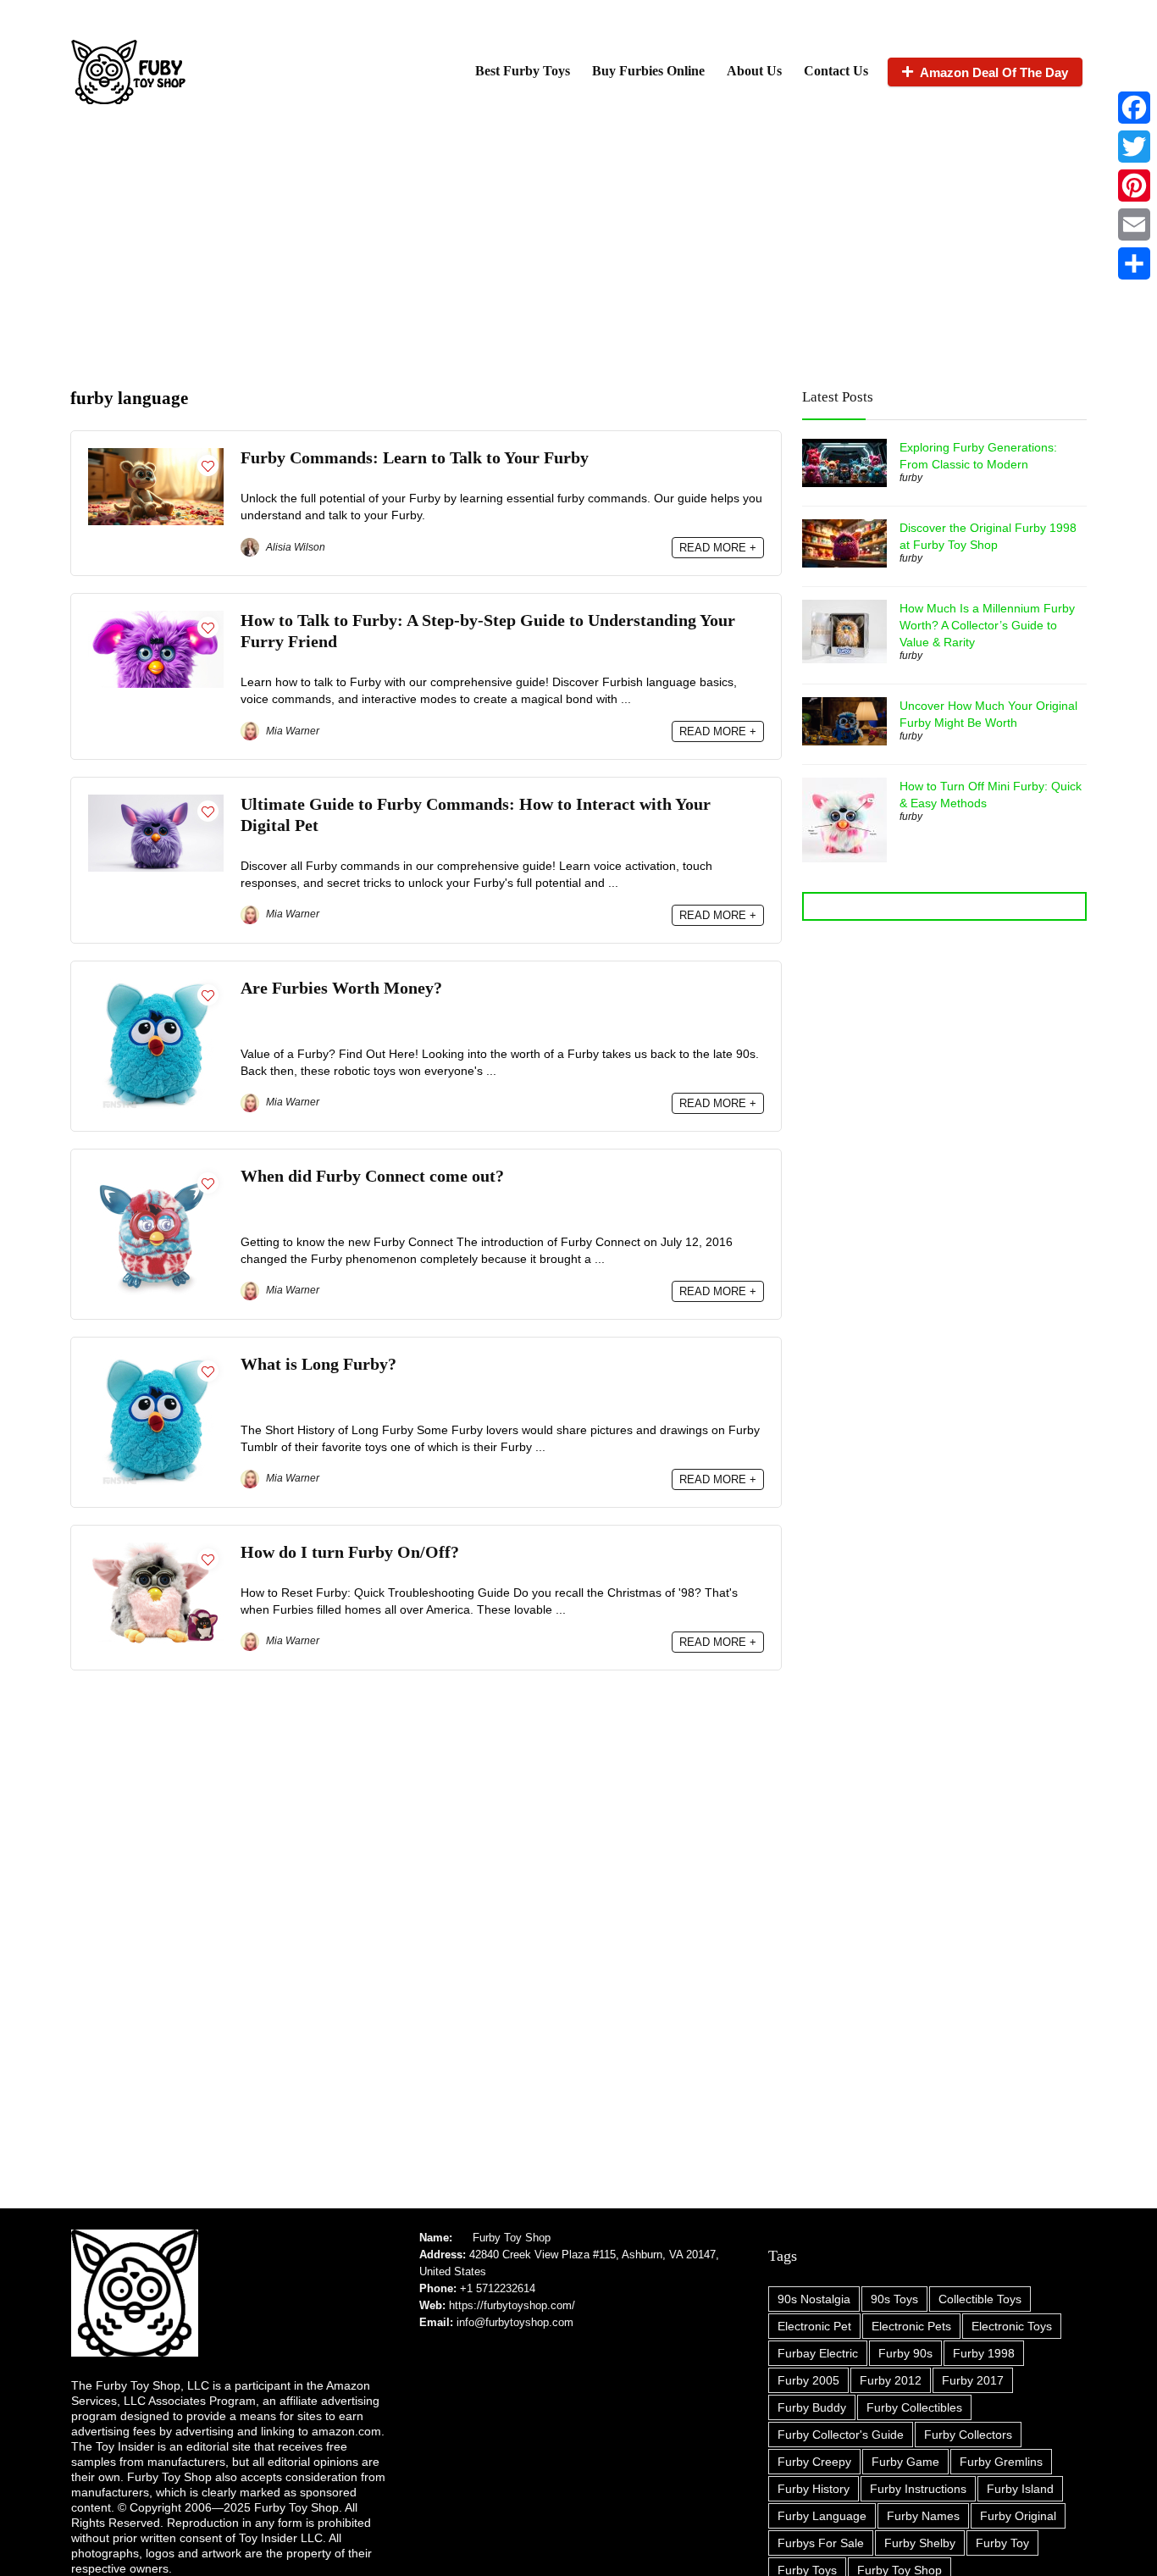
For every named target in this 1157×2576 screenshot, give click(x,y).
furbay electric (818, 2353)
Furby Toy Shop (512, 2238)
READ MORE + (718, 548)
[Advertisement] (578, 244)
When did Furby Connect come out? (372, 1176)
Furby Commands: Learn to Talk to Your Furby (415, 458)
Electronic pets (911, 2326)
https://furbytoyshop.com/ (512, 2305)
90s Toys (894, 2299)
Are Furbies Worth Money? (341, 988)
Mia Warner (291, 731)
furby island (1020, 2489)
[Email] (1134, 224)
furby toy (1002, 2543)
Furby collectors (968, 2435)
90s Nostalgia (814, 2299)
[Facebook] (1134, 108)
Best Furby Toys (523, 71)
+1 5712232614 (498, 2288)
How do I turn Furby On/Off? (350, 1552)
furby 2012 (891, 2380)
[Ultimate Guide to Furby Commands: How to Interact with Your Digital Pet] (156, 802)
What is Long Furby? (318, 1364)
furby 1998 (984, 2353)
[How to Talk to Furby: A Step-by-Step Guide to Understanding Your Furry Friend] (156, 618)
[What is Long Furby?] (156, 1362)
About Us (754, 71)
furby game (905, 2462)
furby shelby (920, 2543)
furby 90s (905, 2353)
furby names (923, 2516)
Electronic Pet (814, 2326)
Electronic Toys (1012, 2326)
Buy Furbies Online (648, 71)
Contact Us (836, 71)
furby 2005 (808, 2380)
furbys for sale (821, 2543)
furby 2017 (973, 2380)
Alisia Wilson (294, 547)
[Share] (1134, 263)
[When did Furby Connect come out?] (156, 1174)
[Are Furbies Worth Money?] (156, 986)
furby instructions (918, 2489)
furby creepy (814, 2462)
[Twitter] (1134, 147)
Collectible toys (980, 2299)
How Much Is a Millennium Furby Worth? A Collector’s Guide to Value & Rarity (987, 625)
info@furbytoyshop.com (513, 2322)
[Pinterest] (1134, 186)
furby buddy (812, 2407)
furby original (1018, 2516)
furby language (822, 2516)
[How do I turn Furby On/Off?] (156, 1550)
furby (911, 478)
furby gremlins (1001, 2462)
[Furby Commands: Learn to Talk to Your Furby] (156, 455)
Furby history (814, 2489)
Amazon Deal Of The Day (994, 72)
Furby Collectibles (914, 2407)
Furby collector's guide (841, 2435)
